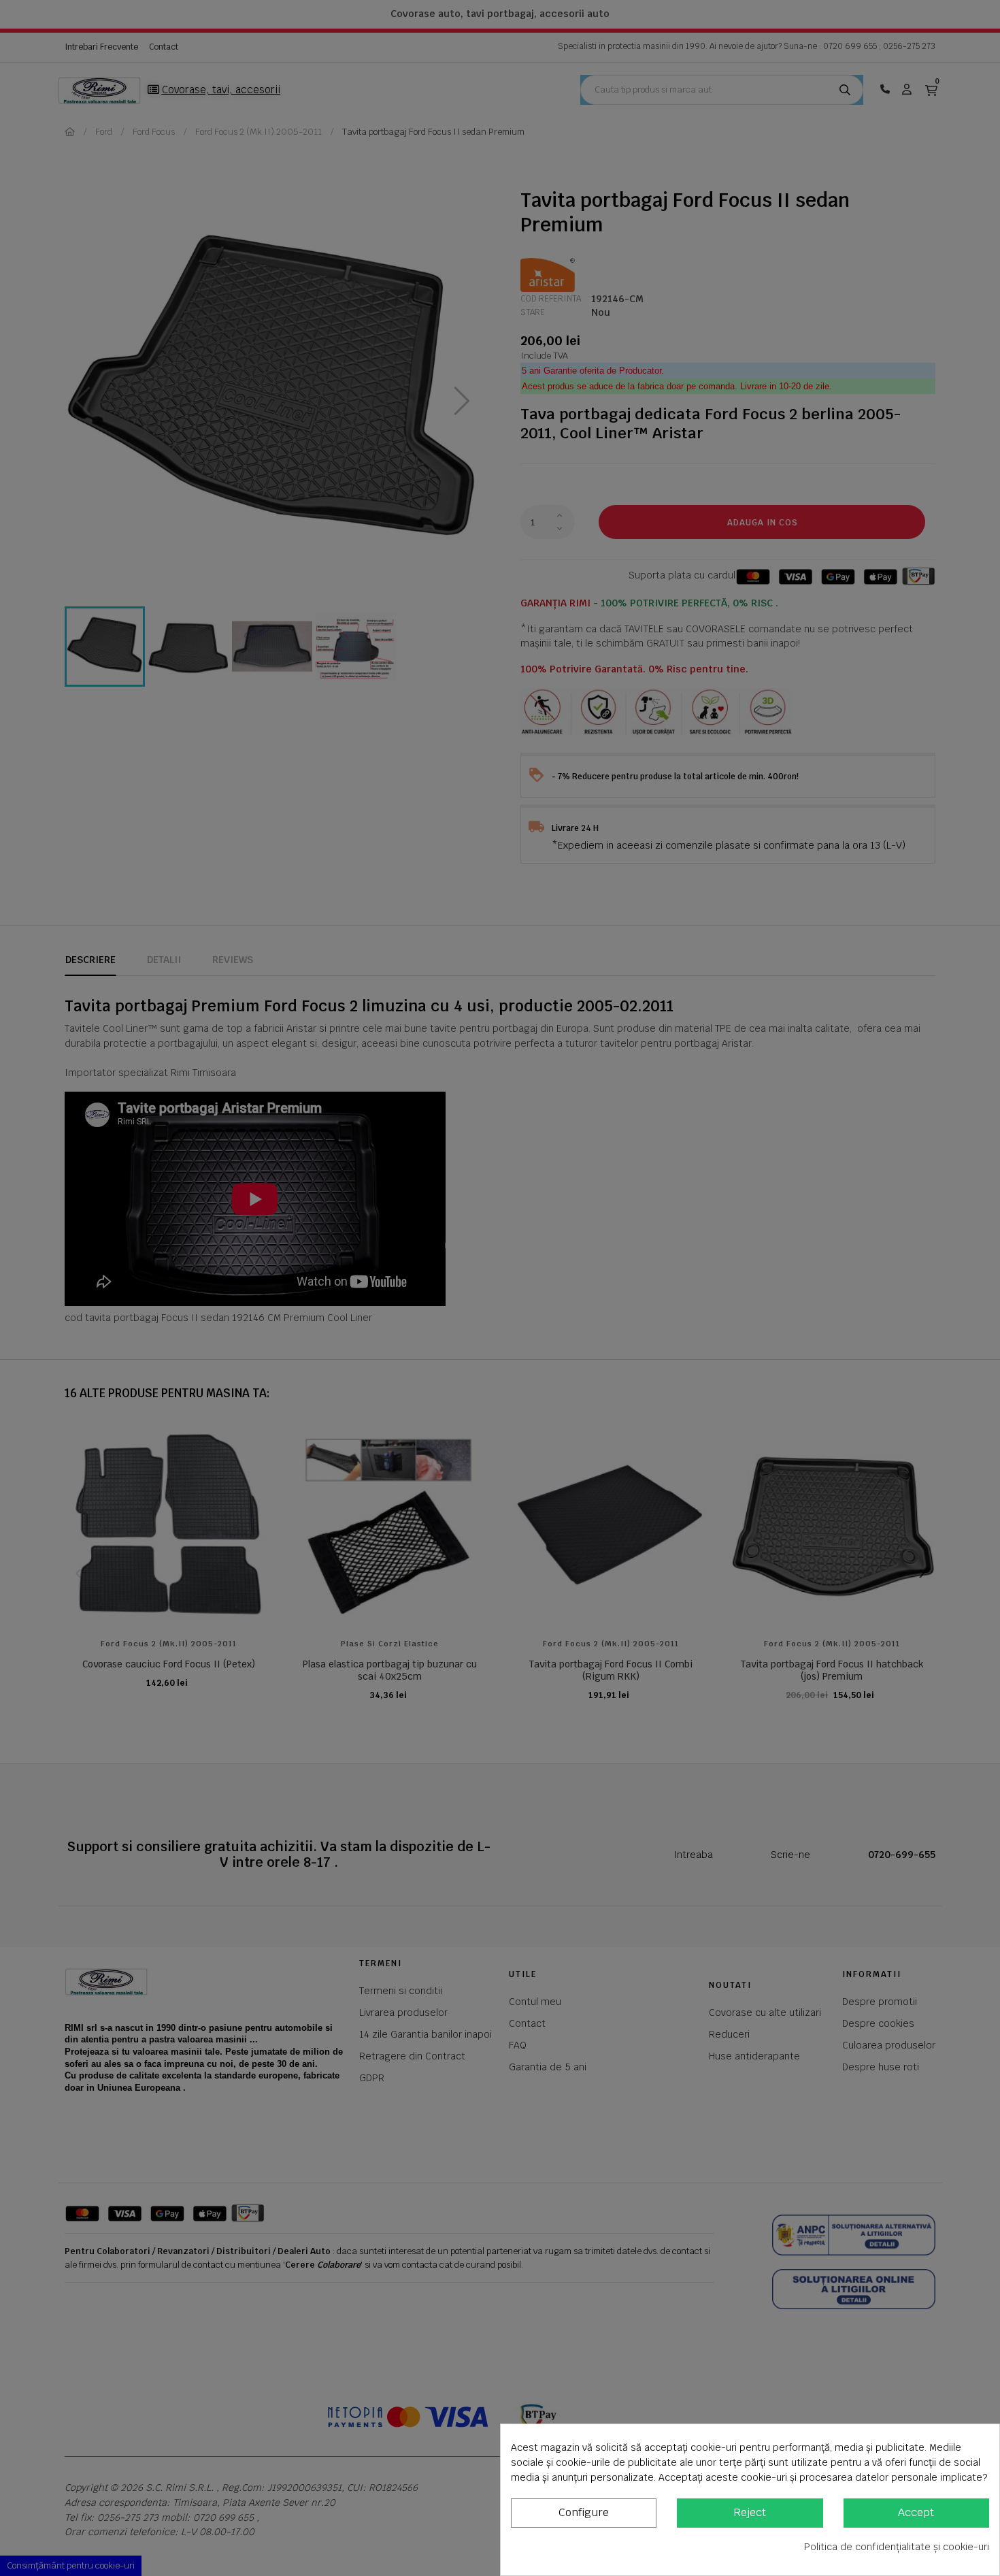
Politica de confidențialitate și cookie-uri (897, 2547)
